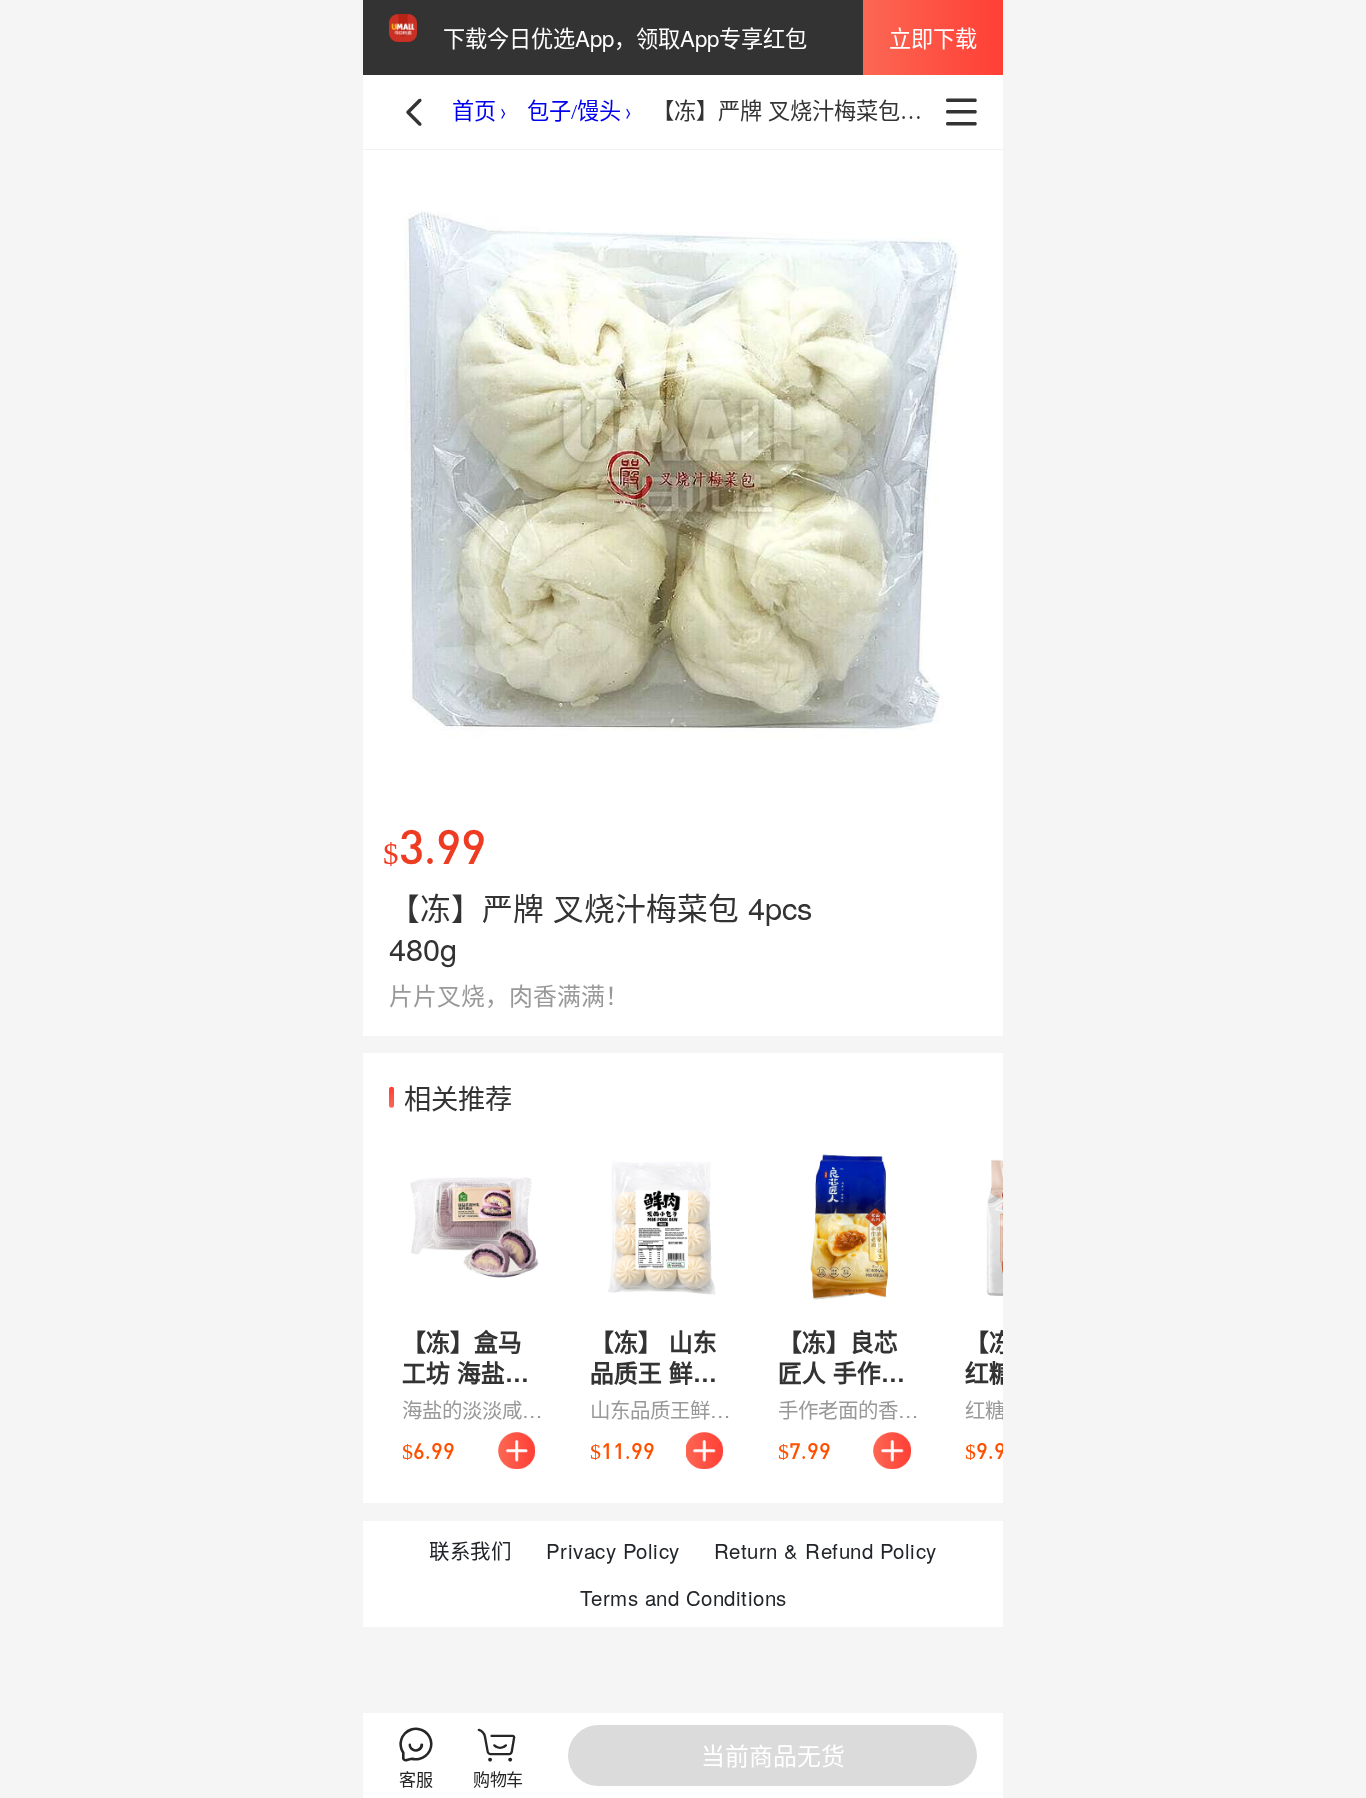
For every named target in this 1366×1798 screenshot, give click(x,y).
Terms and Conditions (683, 1597)
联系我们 (470, 1550)
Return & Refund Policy (825, 1550)
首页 (474, 111)
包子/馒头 (574, 111)
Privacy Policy (613, 1550)
